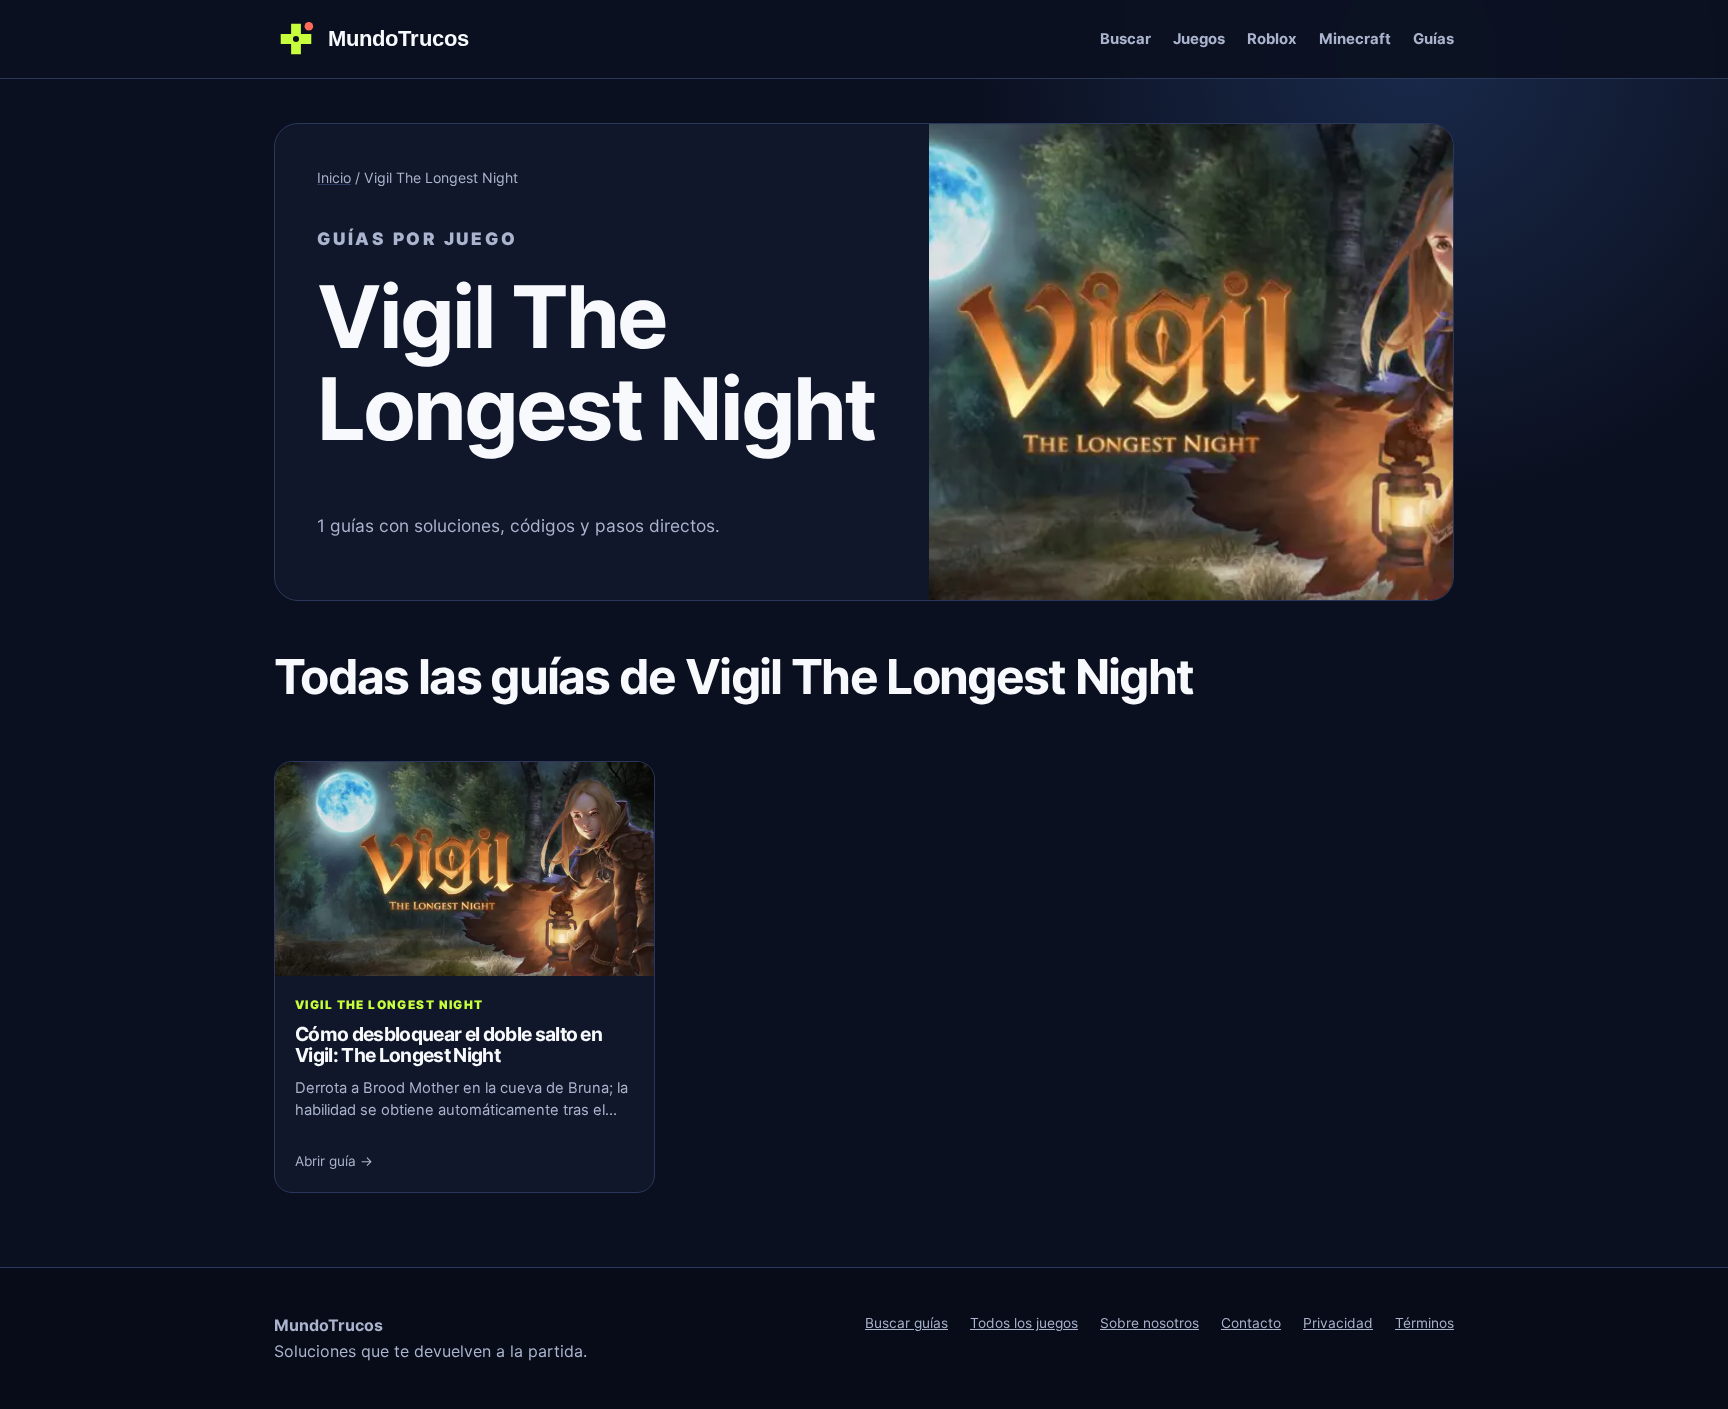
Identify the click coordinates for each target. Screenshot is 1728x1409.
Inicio (334, 177)
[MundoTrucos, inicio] (384, 39)
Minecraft (1355, 39)
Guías (1433, 39)
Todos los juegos (1024, 1323)
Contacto (1251, 1323)
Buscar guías (906, 1323)
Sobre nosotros (1149, 1323)
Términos (1424, 1323)
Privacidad (1338, 1323)
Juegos (1199, 39)
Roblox (1272, 39)
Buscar (1125, 39)
